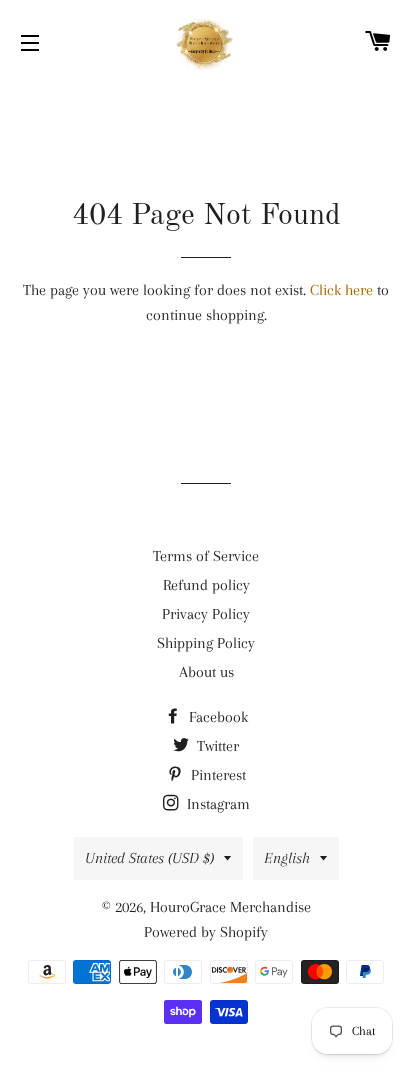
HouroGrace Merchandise (230, 907)
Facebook (216, 717)
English (287, 858)
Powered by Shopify (206, 932)
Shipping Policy (206, 643)
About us (206, 672)
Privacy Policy (206, 614)
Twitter (216, 746)
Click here (341, 290)
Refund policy (206, 585)
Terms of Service (206, 556)
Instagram (216, 804)
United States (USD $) (149, 858)
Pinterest (216, 775)
